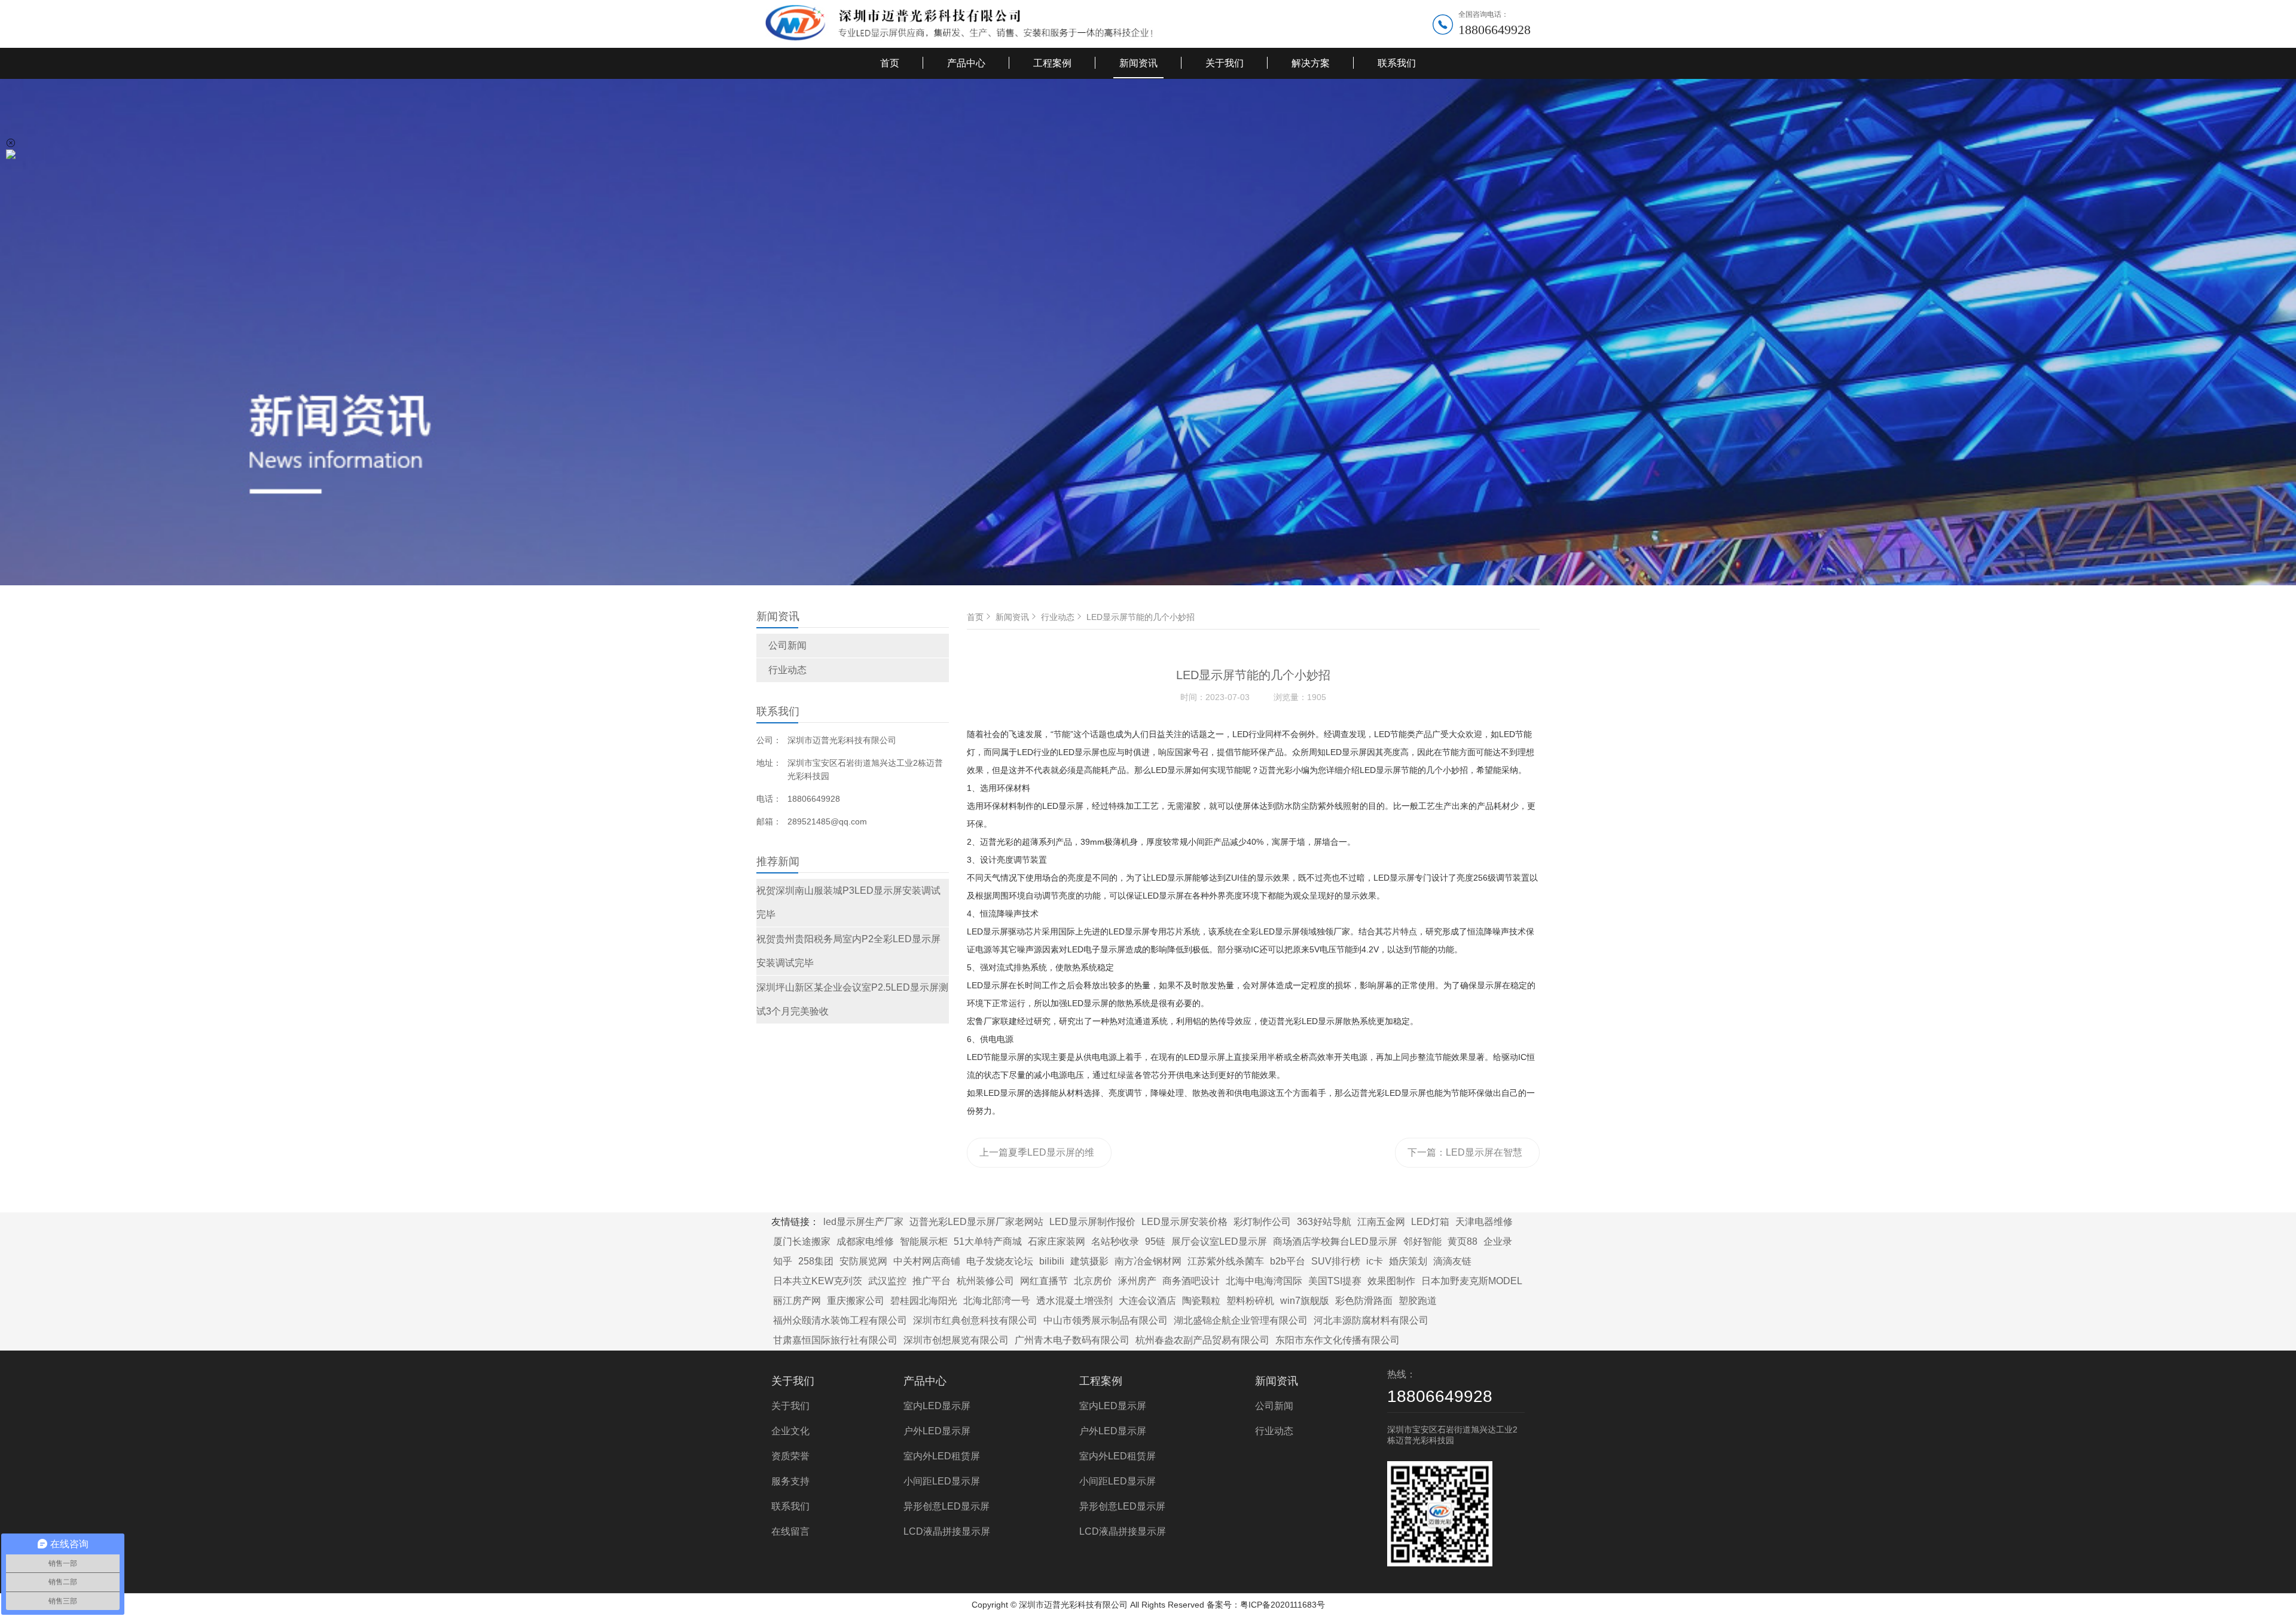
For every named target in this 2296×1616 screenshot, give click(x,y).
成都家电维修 (865, 1241)
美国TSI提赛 (1335, 1281)
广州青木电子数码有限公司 (1072, 1340)
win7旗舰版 (1305, 1301)
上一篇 (1037, 1157)
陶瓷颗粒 (1201, 1301)
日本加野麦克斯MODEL (1472, 1281)
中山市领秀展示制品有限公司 (1106, 1320)
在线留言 (790, 1531)
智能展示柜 (924, 1241)
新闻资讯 (1138, 63)
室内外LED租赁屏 (942, 1456)
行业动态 (787, 670)
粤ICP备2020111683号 (1283, 1605)
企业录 (1498, 1241)
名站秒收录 (1115, 1241)
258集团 (816, 1261)
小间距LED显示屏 (942, 1481)
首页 (890, 63)
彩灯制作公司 (1262, 1222)
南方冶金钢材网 (1148, 1261)
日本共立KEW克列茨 (818, 1281)
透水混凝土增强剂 (1074, 1301)
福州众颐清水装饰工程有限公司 (840, 1320)
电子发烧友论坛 (1000, 1261)
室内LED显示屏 (937, 1406)
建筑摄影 (1089, 1261)
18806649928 (1494, 30)
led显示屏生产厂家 (863, 1222)
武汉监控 (887, 1281)
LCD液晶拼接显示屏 (947, 1531)
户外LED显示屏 (937, 1431)
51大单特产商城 (988, 1241)
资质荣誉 (790, 1456)
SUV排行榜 (1336, 1261)
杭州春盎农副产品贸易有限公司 (1202, 1340)
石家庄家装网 (1057, 1241)
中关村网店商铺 (927, 1261)
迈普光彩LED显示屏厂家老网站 (976, 1222)
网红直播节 (1044, 1281)
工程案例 (1052, 63)
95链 (1155, 1241)
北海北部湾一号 (997, 1301)
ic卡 (1375, 1261)
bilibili (1052, 1261)
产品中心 (966, 63)
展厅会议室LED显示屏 (1219, 1241)
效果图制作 (1391, 1281)
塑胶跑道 (1418, 1301)
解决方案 (1311, 63)
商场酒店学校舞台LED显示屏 (1335, 1241)
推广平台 (932, 1281)
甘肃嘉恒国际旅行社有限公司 (835, 1340)
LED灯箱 (1430, 1222)
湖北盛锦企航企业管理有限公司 (1241, 1320)
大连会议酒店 (1147, 1301)
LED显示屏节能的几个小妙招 (1141, 617)
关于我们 (1225, 63)
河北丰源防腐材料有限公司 (1371, 1320)
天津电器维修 (1484, 1222)
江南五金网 (1381, 1222)
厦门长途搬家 (802, 1241)
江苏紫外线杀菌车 (1226, 1261)
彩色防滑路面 (1364, 1301)
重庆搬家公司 (856, 1301)
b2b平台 (1288, 1261)
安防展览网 (863, 1261)
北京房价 (1093, 1281)
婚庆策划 (1408, 1261)
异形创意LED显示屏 (947, 1506)
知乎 (783, 1261)
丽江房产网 (797, 1301)
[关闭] (11, 143)
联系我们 (1397, 63)
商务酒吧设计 (1191, 1281)
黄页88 (1463, 1241)
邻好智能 (1422, 1241)
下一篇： (1465, 1157)
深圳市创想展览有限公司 (956, 1340)
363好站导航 (1324, 1222)
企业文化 (790, 1431)
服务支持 (790, 1481)
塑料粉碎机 (1250, 1301)
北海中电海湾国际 (1264, 1281)
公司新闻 (787, 645)
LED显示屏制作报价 (1092, 1222)
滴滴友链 (1452, 1261)
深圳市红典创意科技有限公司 (975, 1320)
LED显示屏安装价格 (1184, 1222)
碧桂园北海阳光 (924, 1301)
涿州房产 (1137, 1281)
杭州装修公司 (985, 1281)
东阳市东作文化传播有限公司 (1338, 1340)
